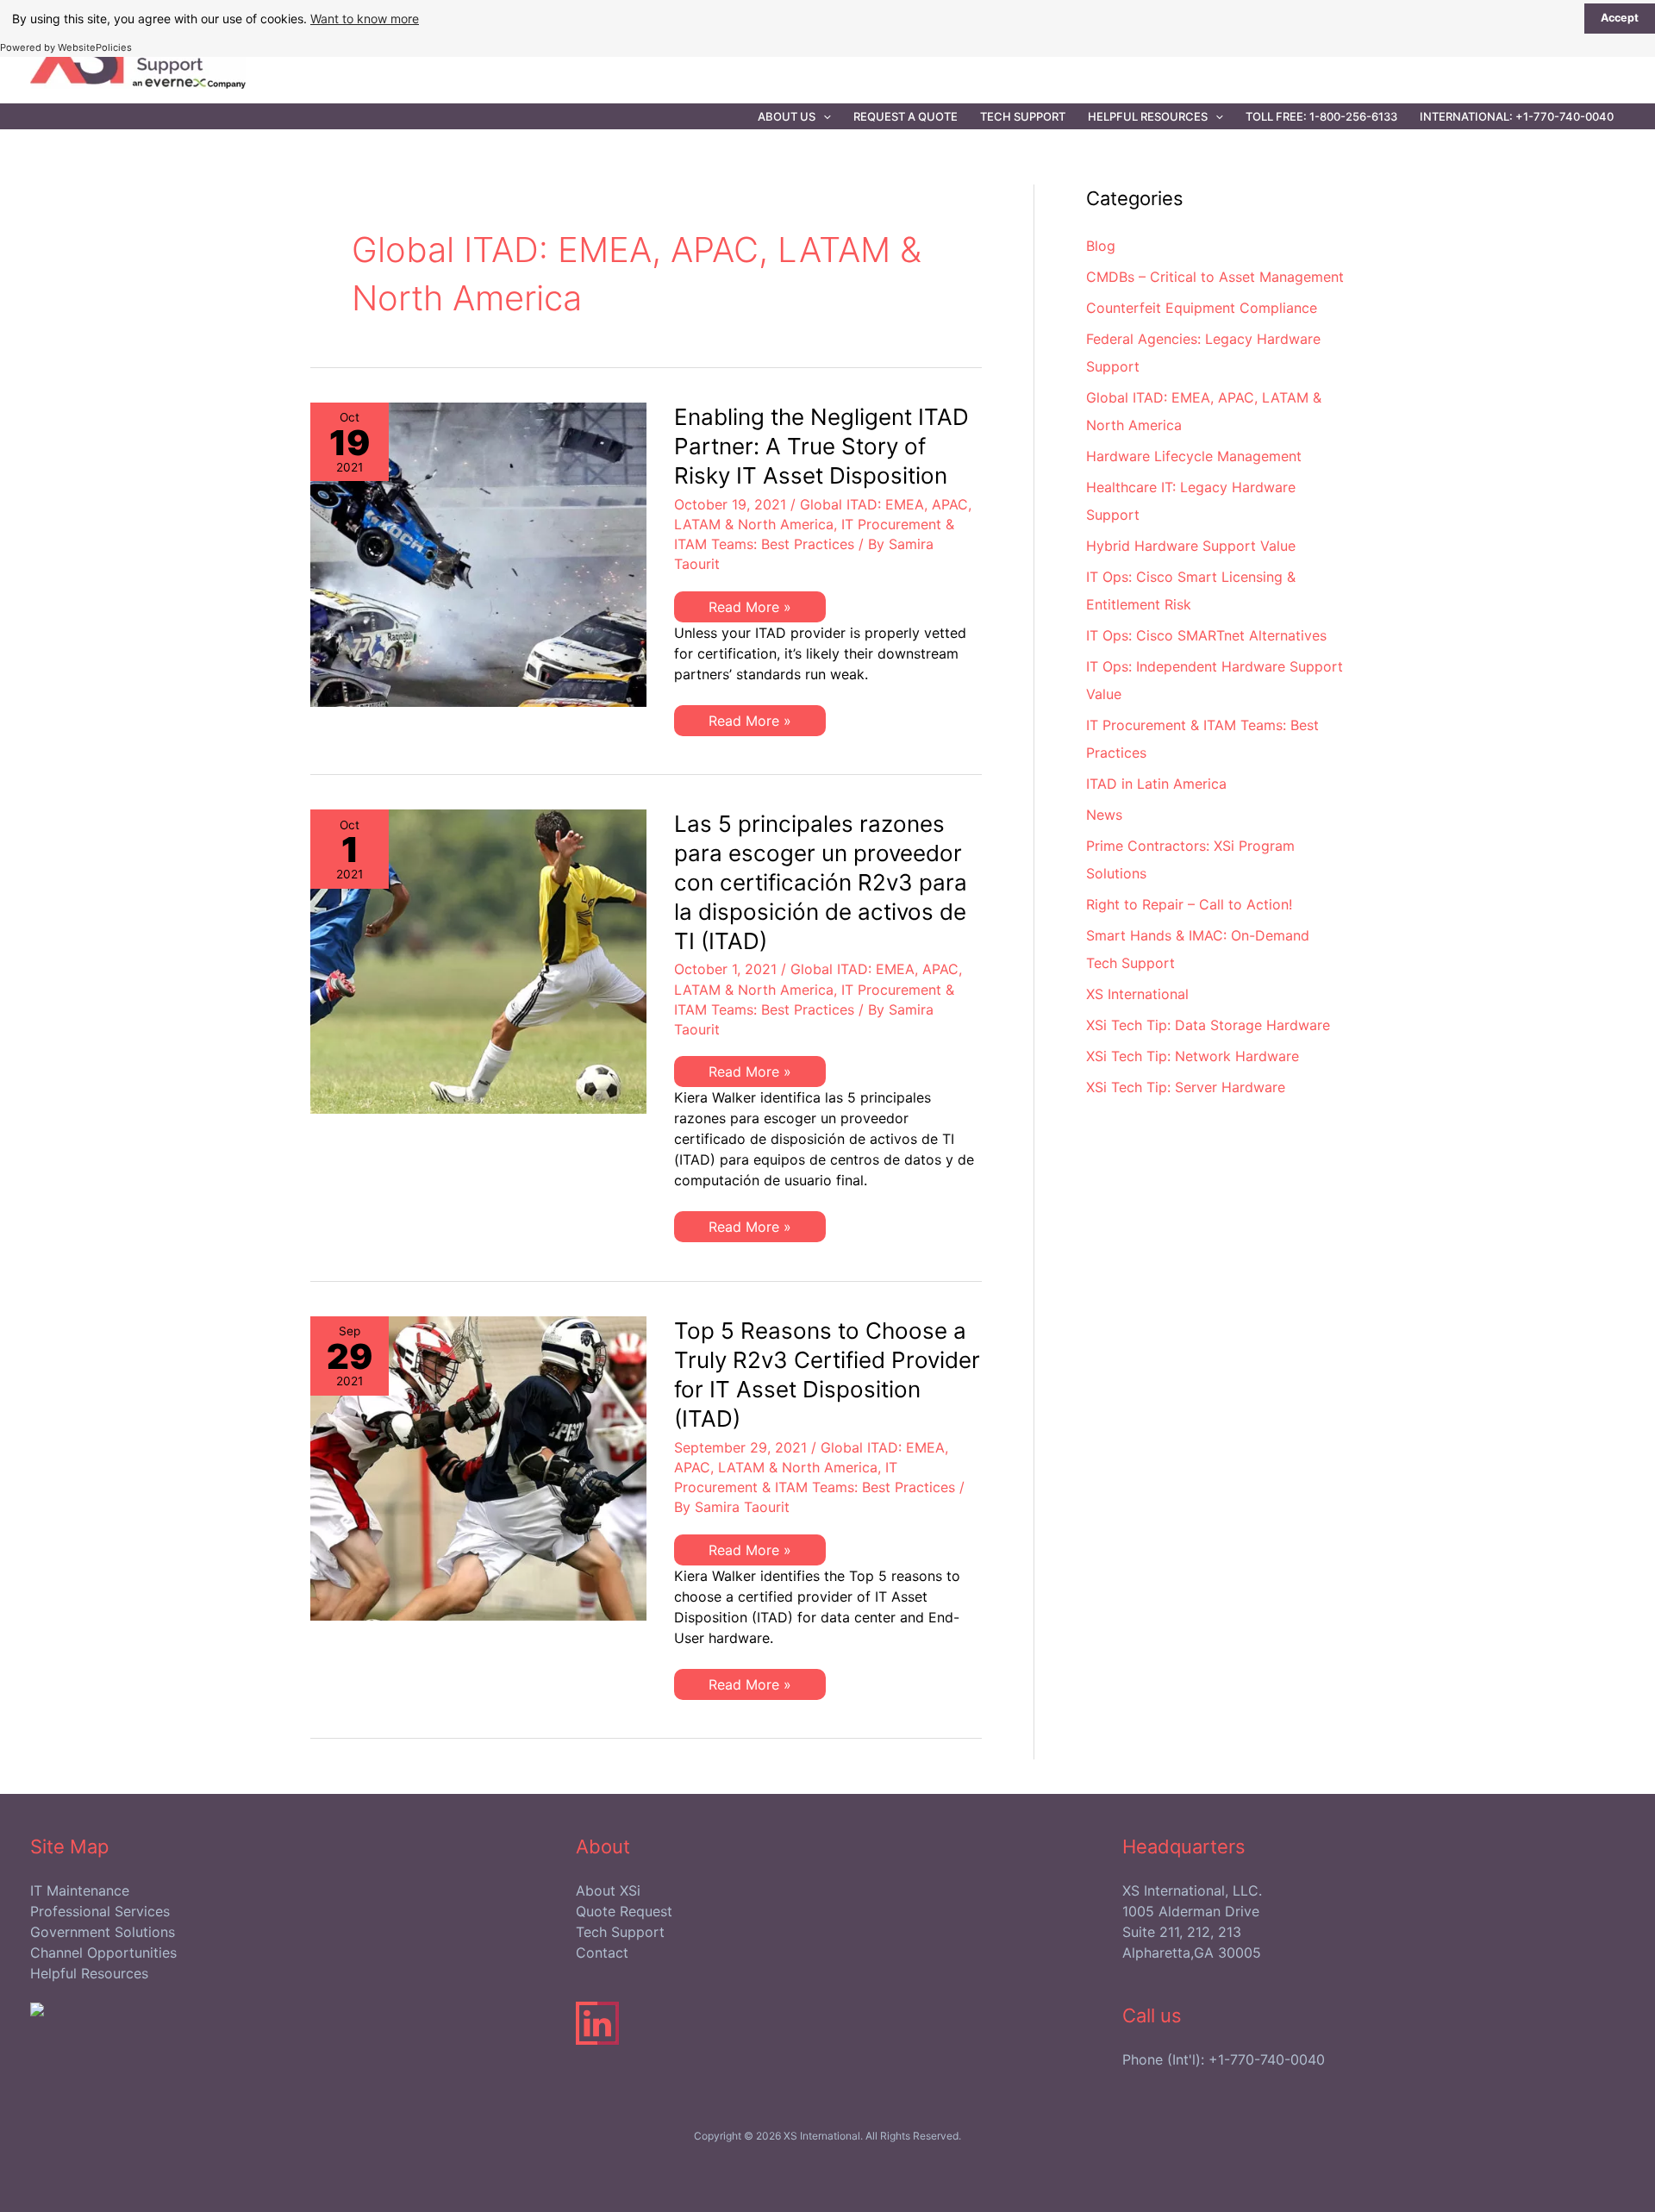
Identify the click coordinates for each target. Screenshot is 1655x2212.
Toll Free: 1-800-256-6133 (1321, 116)
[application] (823, 116)
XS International (1137, 994)
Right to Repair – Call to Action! (1189, 904)
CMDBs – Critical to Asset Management (1215, 277)
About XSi (608, 1890)
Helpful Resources (1148, 116)
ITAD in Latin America (1156, 784)
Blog (1101, 246)
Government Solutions (103, 1932)
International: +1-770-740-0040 (1517, 116)
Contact (602, 1953)
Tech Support (1023, 116)
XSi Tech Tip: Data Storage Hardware (1208, 1025)
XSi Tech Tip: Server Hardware (1186, 1087)
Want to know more (365, 19)
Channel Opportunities (103, 1953)
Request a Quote (906, 116)
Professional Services (100, 1911)
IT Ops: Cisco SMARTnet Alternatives (1206, 635)
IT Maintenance (80, 1890)
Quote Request (624, 1911)
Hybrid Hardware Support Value (1191, 546)
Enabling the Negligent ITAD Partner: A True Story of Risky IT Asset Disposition (821, 446)
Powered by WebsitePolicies (66, 47)
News (1104, 815)
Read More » (749, 610)
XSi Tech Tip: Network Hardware (1193, 1056)
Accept (1620, 18)
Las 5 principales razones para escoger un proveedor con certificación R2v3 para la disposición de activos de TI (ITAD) (821, 882)
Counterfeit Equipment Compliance (1202, 308)
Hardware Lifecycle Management (1194, 456)
